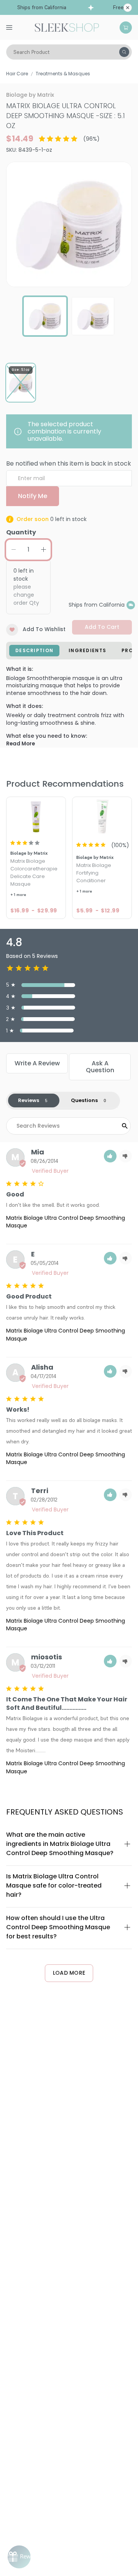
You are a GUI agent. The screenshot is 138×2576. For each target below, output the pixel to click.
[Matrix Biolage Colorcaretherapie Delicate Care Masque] (36, 816)
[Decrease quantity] (13, 550)
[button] (110, 1156)
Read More (21, 744)
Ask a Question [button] (100, 1067)
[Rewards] (19, 2557)
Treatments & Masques (63, 74)
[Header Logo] (67, 27)
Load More (69, 1973)
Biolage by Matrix (30, 95)
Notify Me (33, 496)
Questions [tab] (84, 1100)
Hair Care (17, 74)
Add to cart (102, 627)
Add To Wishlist (44, 629)
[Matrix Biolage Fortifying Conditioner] (102, 816)
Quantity (21, 532)
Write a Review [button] (37, 1063)
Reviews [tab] (29, 1100)
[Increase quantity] (43, 550)
